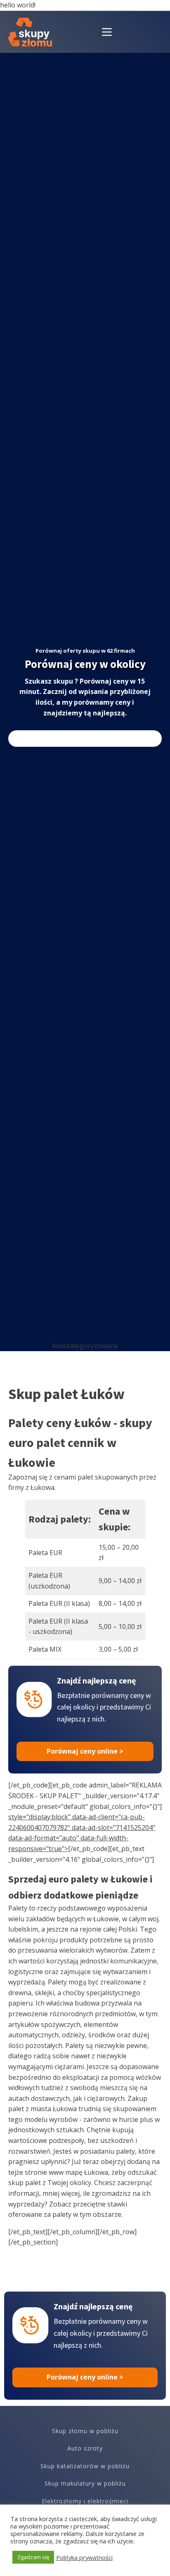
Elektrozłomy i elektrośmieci (85, 2501)
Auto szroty (85, 2448)
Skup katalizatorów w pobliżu (85, 2466)
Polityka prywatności (84, 2557)
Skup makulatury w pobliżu (85, 2483)
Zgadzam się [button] (33, 2557)
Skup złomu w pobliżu (85, 2431)
